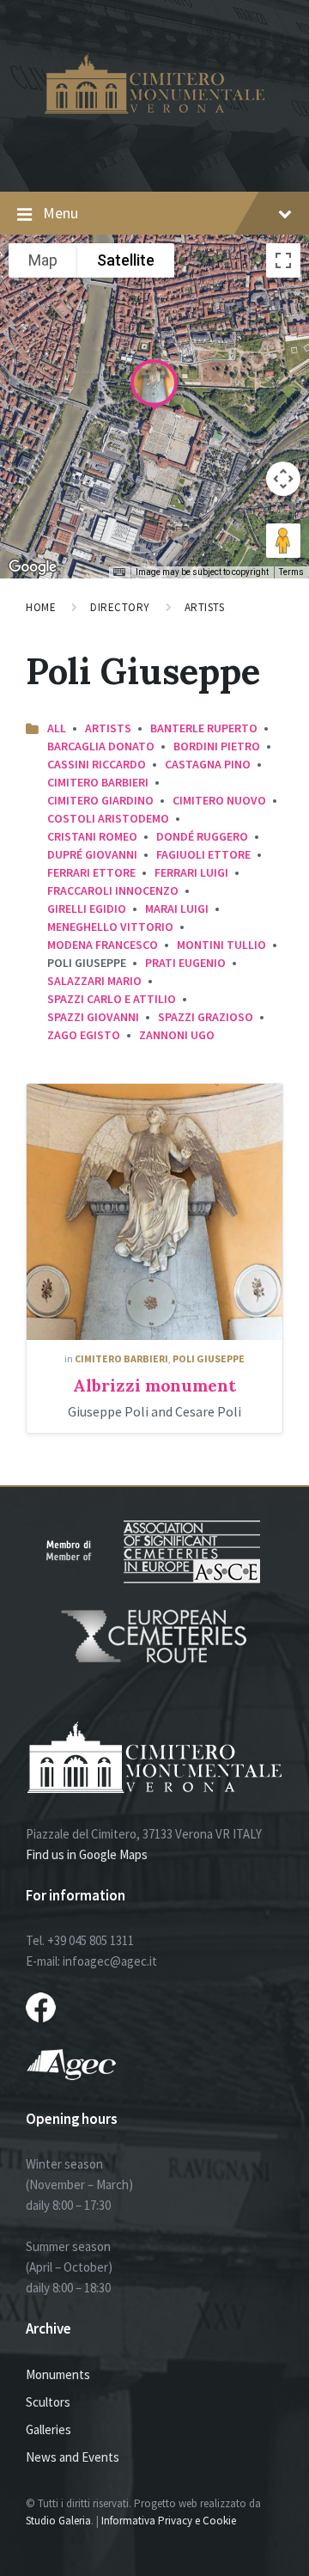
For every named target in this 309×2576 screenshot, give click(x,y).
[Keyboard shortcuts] (119, 572)
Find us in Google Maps (87, 1854)
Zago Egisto (84, 1035)
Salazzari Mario (94, 981)
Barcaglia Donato (101, 746)
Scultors (48, 2402)
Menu (61, 213)
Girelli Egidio (87, 909)
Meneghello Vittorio (110, 927)
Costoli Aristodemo (108, 818)
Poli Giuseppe (209, 1358)
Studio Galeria (58, 2521)
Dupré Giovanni (92, 854)
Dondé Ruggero (202, 836)
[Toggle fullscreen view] (283, 260)
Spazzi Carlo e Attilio (112, 999)
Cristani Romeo (92, 836)
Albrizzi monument (154, 1385)
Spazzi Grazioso (206, 1017)
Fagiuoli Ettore (203, 854)
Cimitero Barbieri (98, 782)
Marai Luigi (177, 909)
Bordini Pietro (217, 746)
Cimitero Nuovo (219, 800)
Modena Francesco (103, 945)
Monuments (58, 2374)
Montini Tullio (221, 945)
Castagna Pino (208, 764)
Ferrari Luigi (191, 872)
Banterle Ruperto (204, 728)
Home (41, 607)
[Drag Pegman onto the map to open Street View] (283, 541)
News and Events (73, 2457)
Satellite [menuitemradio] (126, 260)
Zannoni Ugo (177, 1035)
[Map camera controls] (283, 479)
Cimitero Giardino (100, 800)
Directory (120, 607)
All (57, 728)
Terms (291, 572)
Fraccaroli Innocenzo (113, 890)
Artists (205, 607)
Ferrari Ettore (91, 872)
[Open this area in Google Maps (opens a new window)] (33, 567)
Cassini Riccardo (97, 764)
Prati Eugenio (185, 963)
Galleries (48, 2429)
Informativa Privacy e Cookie (169, 2521)
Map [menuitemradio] (43, 260)
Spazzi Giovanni (93, 1017)
